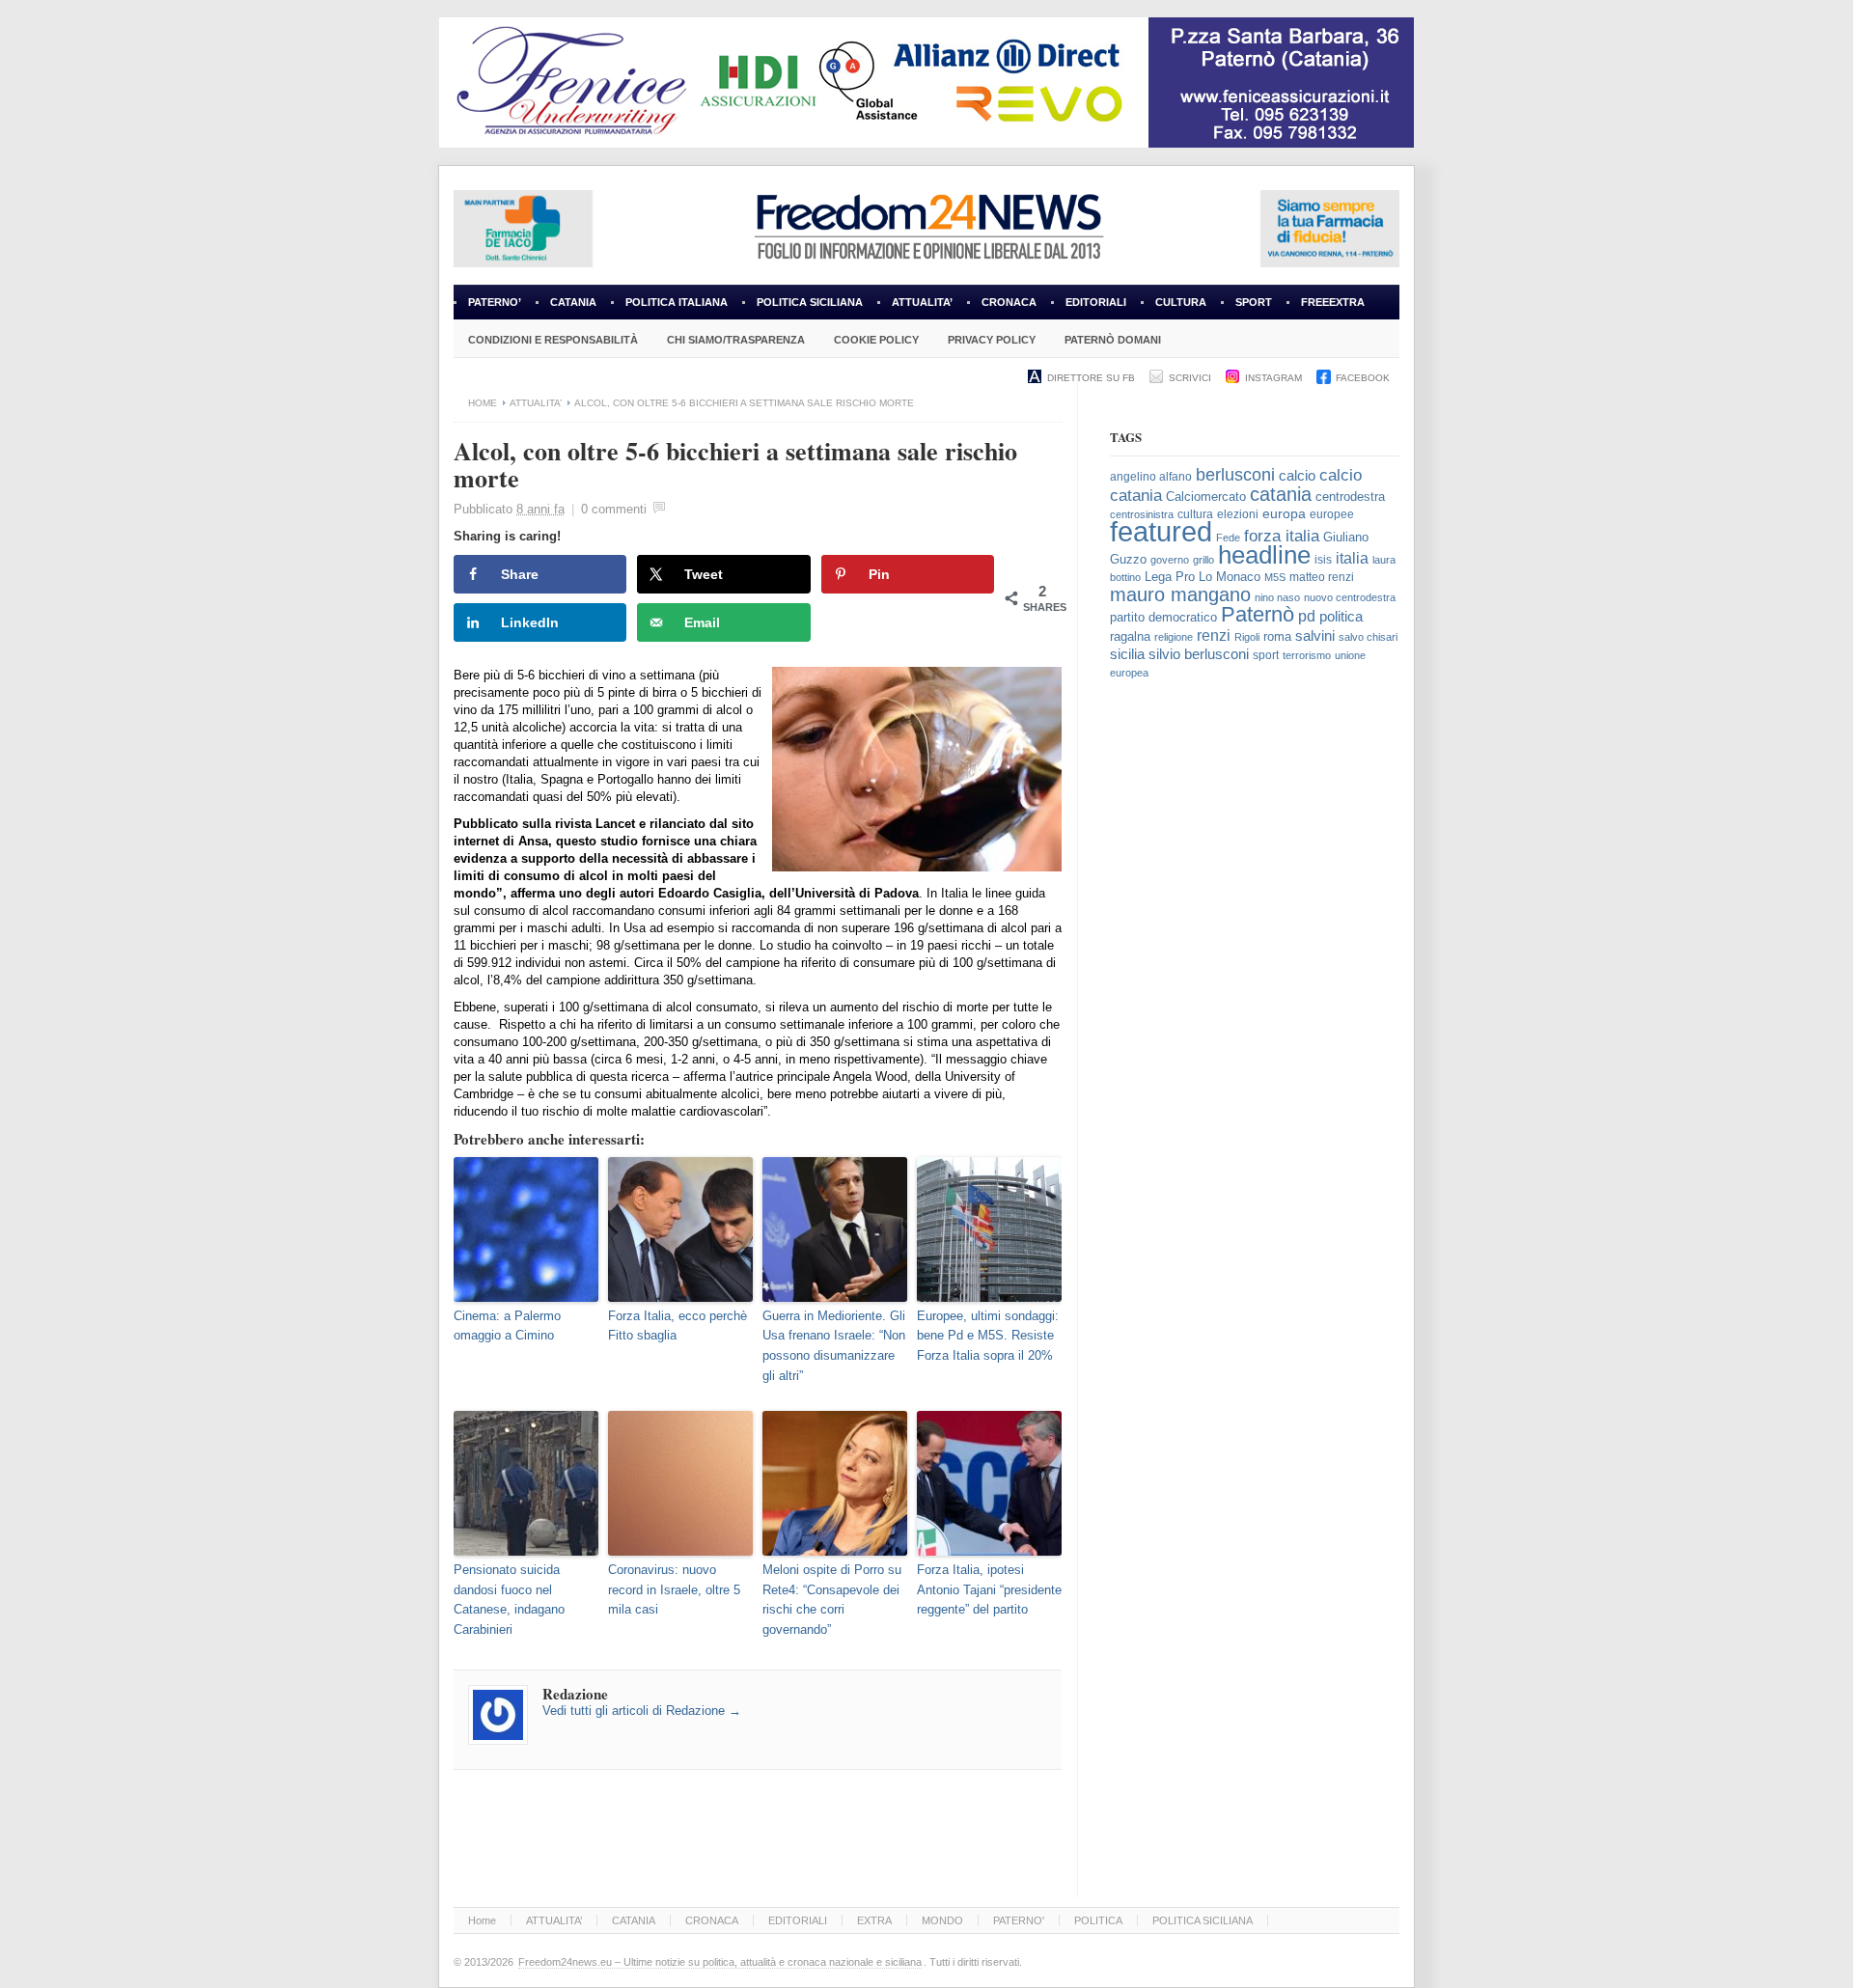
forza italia (1282, 536)
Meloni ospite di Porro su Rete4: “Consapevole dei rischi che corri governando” (832, 1600)
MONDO (942, 1920)
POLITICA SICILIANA (810, 302)
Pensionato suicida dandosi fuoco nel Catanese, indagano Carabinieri (509, 1600)
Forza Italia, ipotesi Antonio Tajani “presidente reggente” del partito (989, 1590)
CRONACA (1009, 302)
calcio (1297, 476)
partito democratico (1163, 617)
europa (1284, 514)
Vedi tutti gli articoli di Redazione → (642, 1711)
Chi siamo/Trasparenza (736, 340)
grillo (1203, 560)
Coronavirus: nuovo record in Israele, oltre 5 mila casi (674, 1590)
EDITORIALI (1089, 308)
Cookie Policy (876, 340)
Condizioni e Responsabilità (553, 340)
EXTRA (874, 1920)
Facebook (1363, 378)
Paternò (1258, 614)
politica (1341, 617)
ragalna (1130, 636)
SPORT (1254, 302)
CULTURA (1181, 302)
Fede (1228, 538)
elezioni (1238, 514)
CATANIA (573, 302)
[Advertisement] (1255, 1016)
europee (1332, 514)
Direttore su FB (1091, 378)
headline (1264, 555)
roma (1277, 636)
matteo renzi (1322, 577)
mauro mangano (1180, 594)
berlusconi (1235, 475)
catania (1281, 494)
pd (1307, 616)
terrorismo (1307, 655)
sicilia (1127, 654)
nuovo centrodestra (1350, 597)
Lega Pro (1170, 577)
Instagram (1273, 378)
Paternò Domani (1113, 340)
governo (1170, 560)
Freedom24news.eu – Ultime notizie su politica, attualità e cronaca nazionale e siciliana (720, 1962)
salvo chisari (1368, 637)
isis (1323, 560)
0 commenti (614, 509)
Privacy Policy (992, 340)
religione (1174, 637)
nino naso (1277, 597)
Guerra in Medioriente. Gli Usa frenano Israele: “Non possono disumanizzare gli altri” (834, 1346)
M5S (1275, 577)
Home (483, 403)
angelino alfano (1151, 477)
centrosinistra (1142, 514)
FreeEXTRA (1333, 302)
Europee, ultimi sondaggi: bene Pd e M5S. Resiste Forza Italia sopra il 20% (988, 1336)
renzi (1214, 635)
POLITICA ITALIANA (677, 302)
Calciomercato (1206, 497)
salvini (1315, 636)
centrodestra (1350, 497)
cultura (1195, 514)
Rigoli (1247, 637)
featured (1161, 531)
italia (1352, 558)
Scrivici (1190, 378)
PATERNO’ (495, 302)
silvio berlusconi (1199, 654)
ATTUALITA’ (922, 302)
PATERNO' (1019, 1920)
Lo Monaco (1230, 577)
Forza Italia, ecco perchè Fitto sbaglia (678, 1326)
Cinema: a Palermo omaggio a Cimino (507, 1326)
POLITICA (1098, 1920)
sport (1266, 655)
